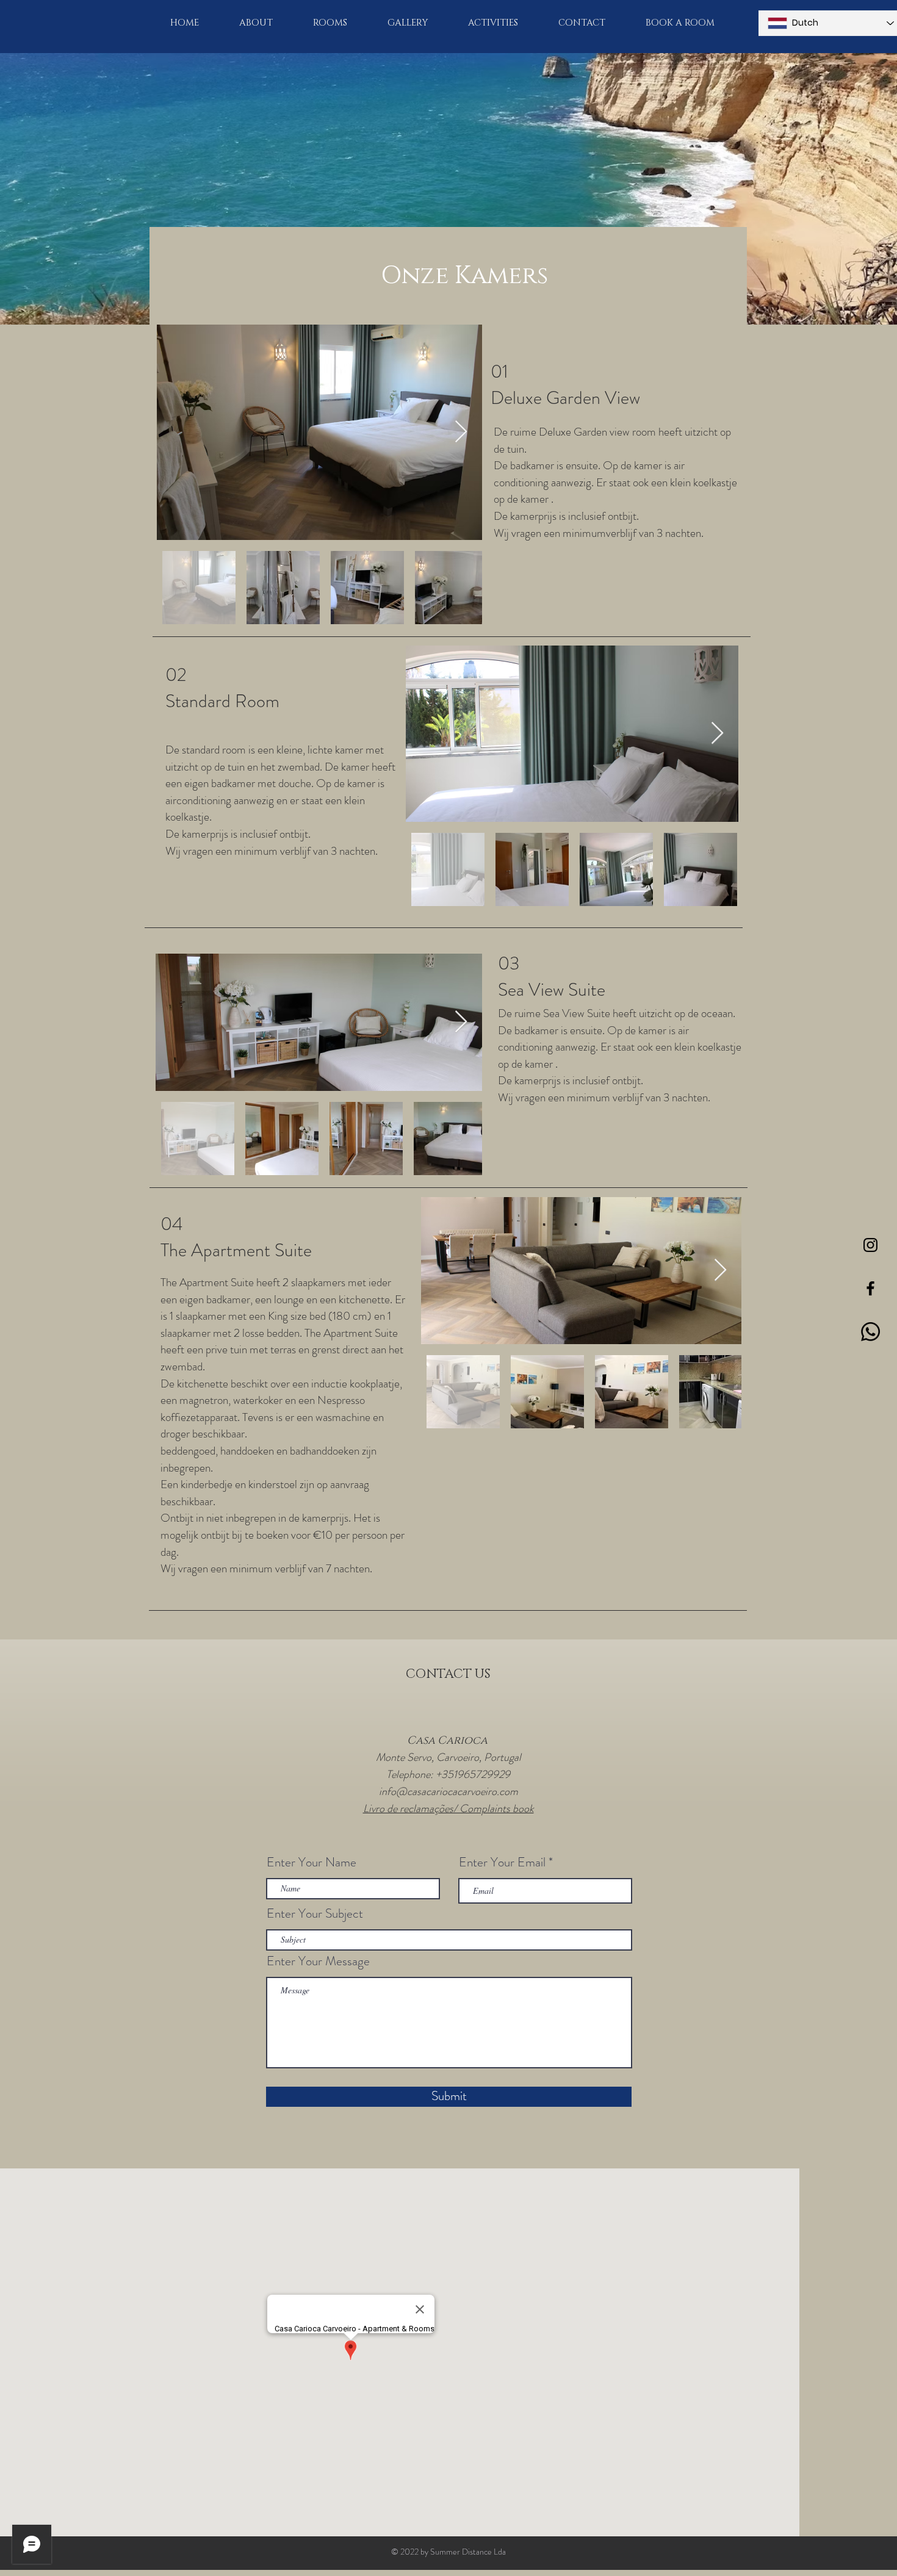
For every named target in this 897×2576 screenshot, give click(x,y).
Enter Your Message (318, 1961)
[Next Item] (461, 432)
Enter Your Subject (315, 1914)
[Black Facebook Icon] (870, 1288)
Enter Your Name (312, 1862)
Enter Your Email (502, 1862)
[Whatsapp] (870, 1332)
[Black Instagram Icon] (870, 1245)
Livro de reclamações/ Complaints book (448, 1808)
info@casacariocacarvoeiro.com (448, 1791)
